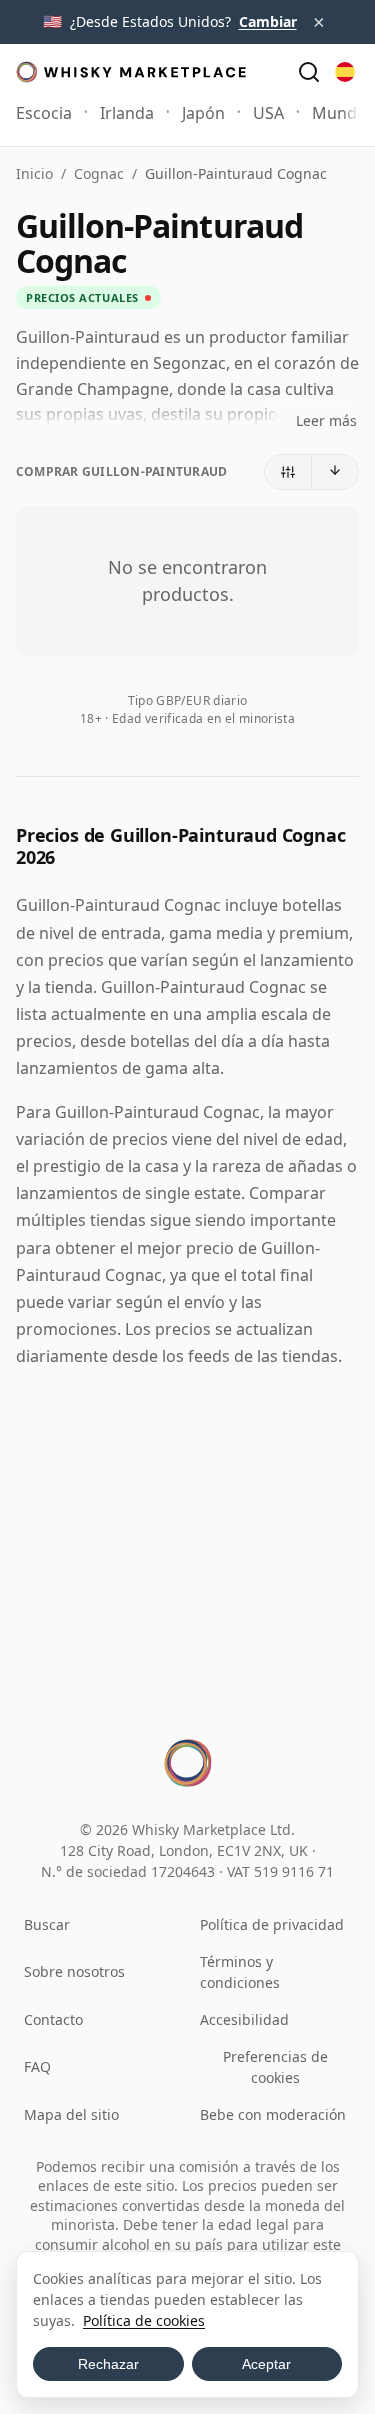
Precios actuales (82, 297)
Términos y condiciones (240, 1972)
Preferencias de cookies (275, 2067)
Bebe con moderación (273, 2114)
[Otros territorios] (345, 72)
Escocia (44, 113)
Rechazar (108, 2364)
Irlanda (127, 113)
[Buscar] (309, 72)
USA (268, 113)
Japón (203, 113)
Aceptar (266, 2364)
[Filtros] (288, 472)
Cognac (99, 173)
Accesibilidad (244, 2019)
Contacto (53, 2019)
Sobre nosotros (74, 1971)
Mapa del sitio (71, 2114)
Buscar (47, 1924)
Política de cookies (144, 2320)
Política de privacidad (272, 1924)
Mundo (339, 113)
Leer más (326, 420)
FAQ (37, 2066)
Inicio (34, 173)
